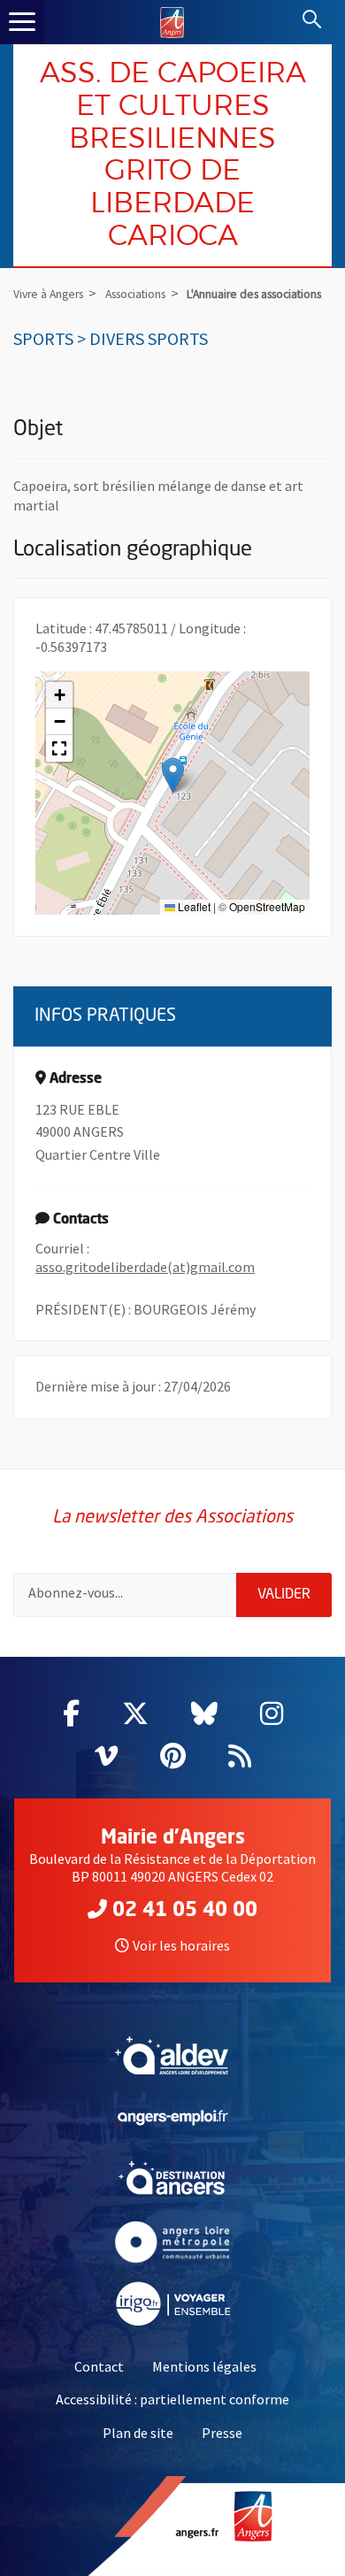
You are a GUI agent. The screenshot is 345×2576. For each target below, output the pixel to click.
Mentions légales (204, 2366)
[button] (173, 775)
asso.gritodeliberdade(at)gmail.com (145, 1267)
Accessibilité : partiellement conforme (172, 2399)
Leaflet (193, 906)
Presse (222, 2433)
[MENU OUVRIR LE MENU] (22, 22)
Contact (99, 2366)
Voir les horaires (181, 1945)
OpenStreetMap (267, 906)
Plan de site (138, 2433)
